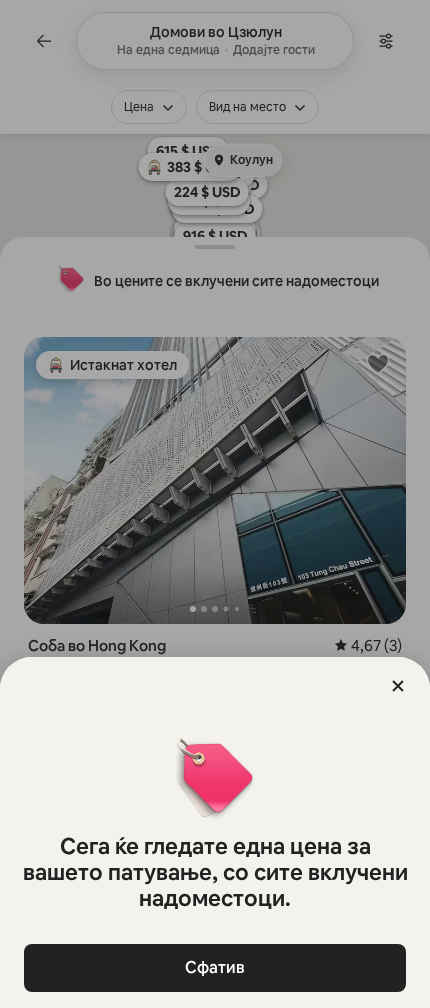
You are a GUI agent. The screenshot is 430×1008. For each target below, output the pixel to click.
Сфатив (215, 967)
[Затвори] (398, 686)
